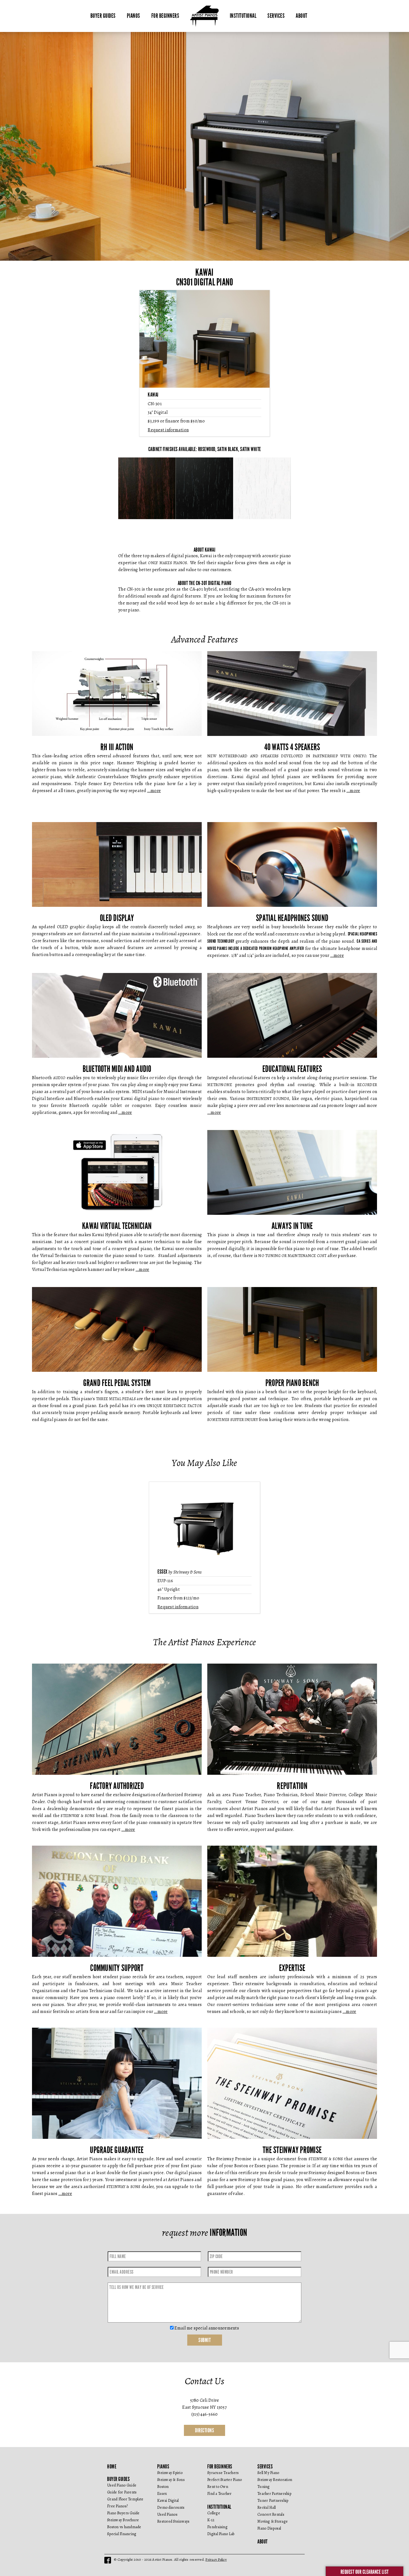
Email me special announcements (206, 2328)
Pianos (134, 16)
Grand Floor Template (125, 2499)
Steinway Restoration (275, 2480)
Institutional (243, 16)
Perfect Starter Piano (225, 2480)
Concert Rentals (271, 2514)
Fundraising (217, 2527)
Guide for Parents (122, 2492)
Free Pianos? (117, 2506)
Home (112, 2467)
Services (276, 16)
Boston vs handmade (124, 2527)
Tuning (264, 2487)
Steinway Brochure (123, 2520)
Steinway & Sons (171, 2480)
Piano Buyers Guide (123, 2513)
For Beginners (165, 16)
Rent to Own (218, 2487)
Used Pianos (167, 2514)
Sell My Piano (268, 2473)
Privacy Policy (216, 2559)
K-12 (211, 2520)
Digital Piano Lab (221, 2534)
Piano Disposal (269, 2528)
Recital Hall (267, 2507)
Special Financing (122, 2534)
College (214, 2513)
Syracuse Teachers (223, 2473)
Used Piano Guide (122, 2485)
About (302, 16)
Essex (162, 2494)
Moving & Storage (273, 2521)
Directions (204, 2430)
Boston (163, 2487)
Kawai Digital (168, 2501)
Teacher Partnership (274, 2494)
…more (154, 791)
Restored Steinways (173, 2521)
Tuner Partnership (273, 2501)
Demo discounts (171, 2507)
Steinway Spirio (170, 2473)
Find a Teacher (220, 2494)
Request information (168, 430)
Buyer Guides (103, 16)
